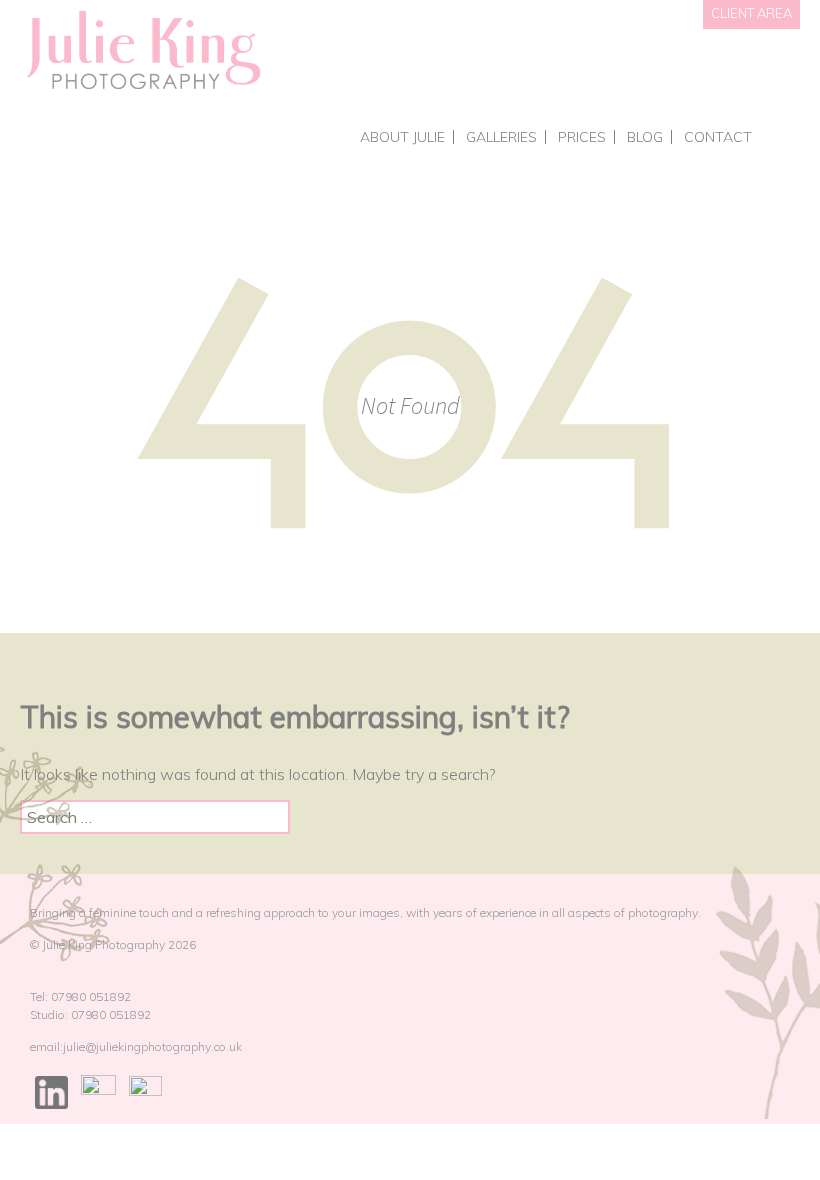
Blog (645, 137)
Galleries (501, 137)
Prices (582, 137)
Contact (718, 137)
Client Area (751, 13)
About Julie (402, 137)
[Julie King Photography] (142, 51)
